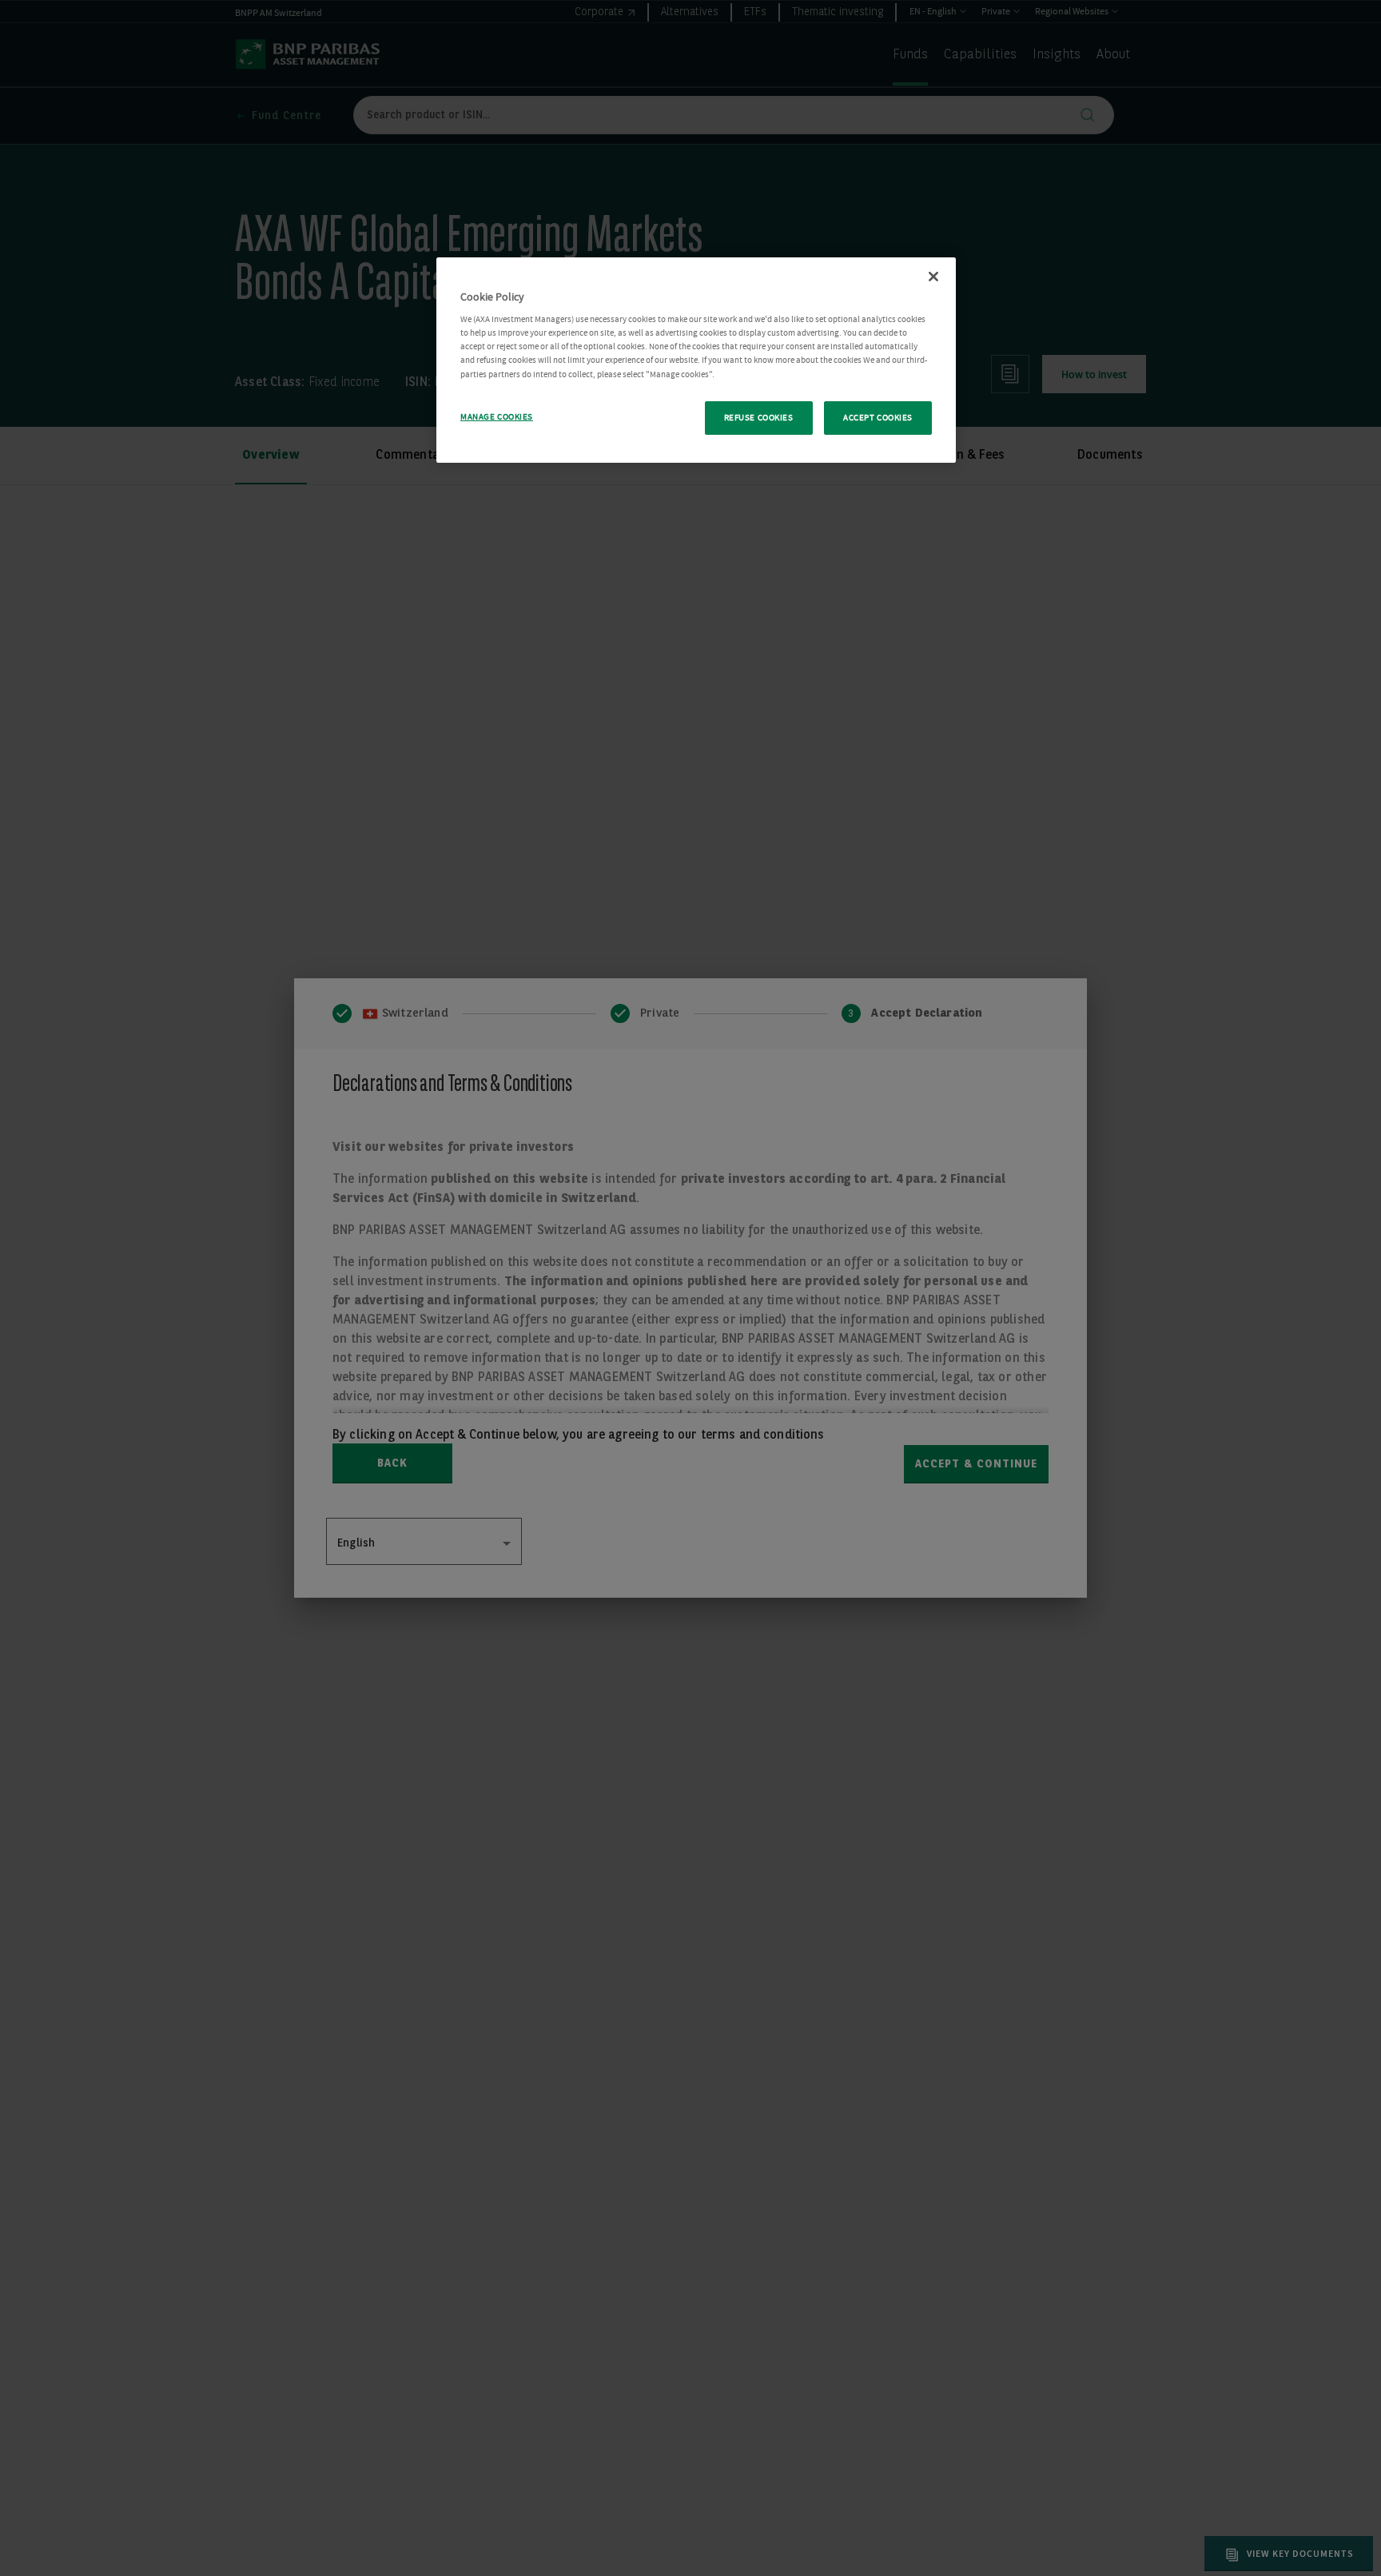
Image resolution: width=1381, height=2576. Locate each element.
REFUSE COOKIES (759, 418)
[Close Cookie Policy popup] (933, 277)
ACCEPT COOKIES (878, 418)
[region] (696, 360)
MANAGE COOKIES (497, 417)
